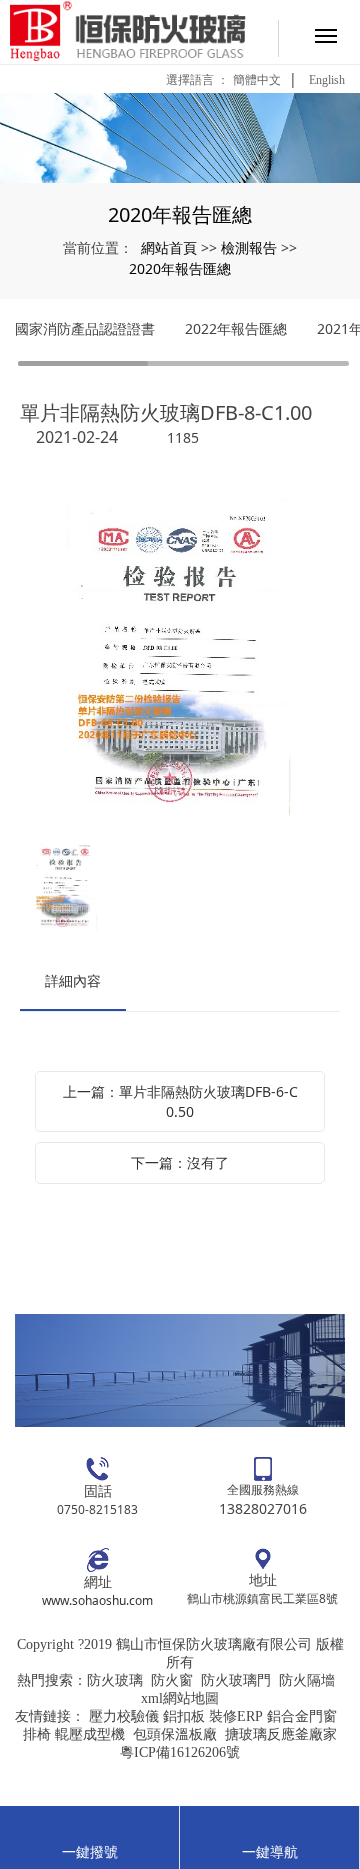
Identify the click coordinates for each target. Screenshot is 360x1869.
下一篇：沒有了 (180, 1162)
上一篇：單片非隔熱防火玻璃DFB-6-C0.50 (180, 1101)
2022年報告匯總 (236, 328)
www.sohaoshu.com (97, 1600)
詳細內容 (73, 980)
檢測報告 (249, 247)
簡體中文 (257, 80)
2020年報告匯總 (180, 268)
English (327, 80)
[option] (180, 659)
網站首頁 (169, 247)
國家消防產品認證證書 (85, 328)
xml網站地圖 (180, 1698)
